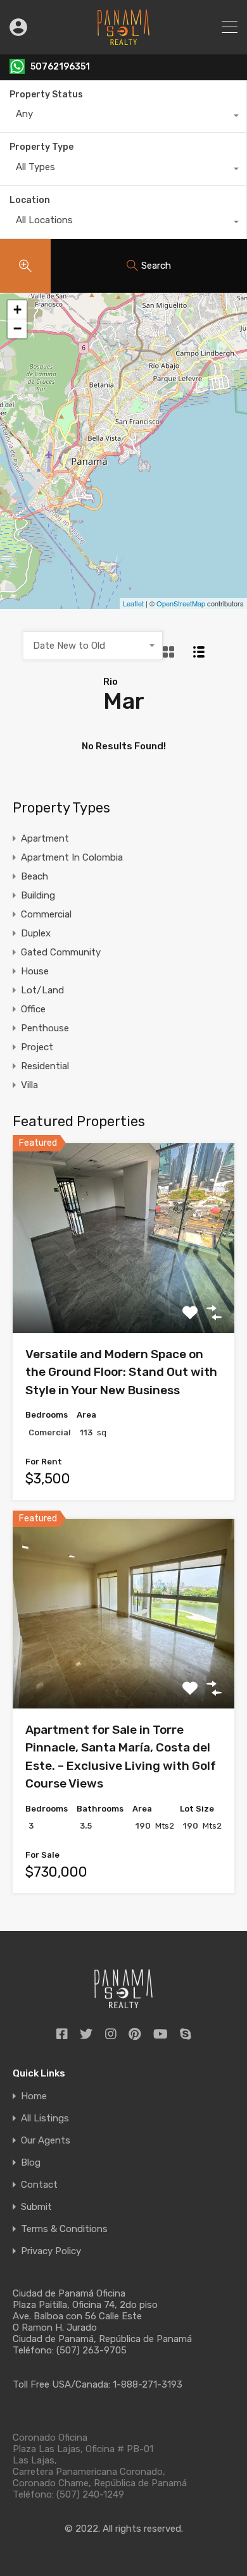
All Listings (45, 2119)
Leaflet (133, 603)
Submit (36, 2207)
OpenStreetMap (181, 603)
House (35, 971)
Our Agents (46, 2141)
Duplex (36, 933)
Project (37, 1047)
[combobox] (123, 117)
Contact (39, 2185)
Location (30, 200)
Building (38, 895)
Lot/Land (42, 990)
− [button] (17, 328)
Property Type (41, 147)
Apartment (45, 838)
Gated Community (61, 952)
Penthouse (45, 1028)
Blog (31, 2163)
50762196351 (60, 67)
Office (33, 1009)
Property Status (46, 95)
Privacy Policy (51, 2251)
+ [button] (17, 310)
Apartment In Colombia (72, 857)
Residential (45, 1066)
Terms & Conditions (64, 2229)
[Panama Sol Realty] (123, 39)
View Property (124, 1296)
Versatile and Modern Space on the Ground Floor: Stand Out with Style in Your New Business (121, 1372)
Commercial (46, 914)
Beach (35, 876)
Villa (29, 1085)
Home (34, 2096)
